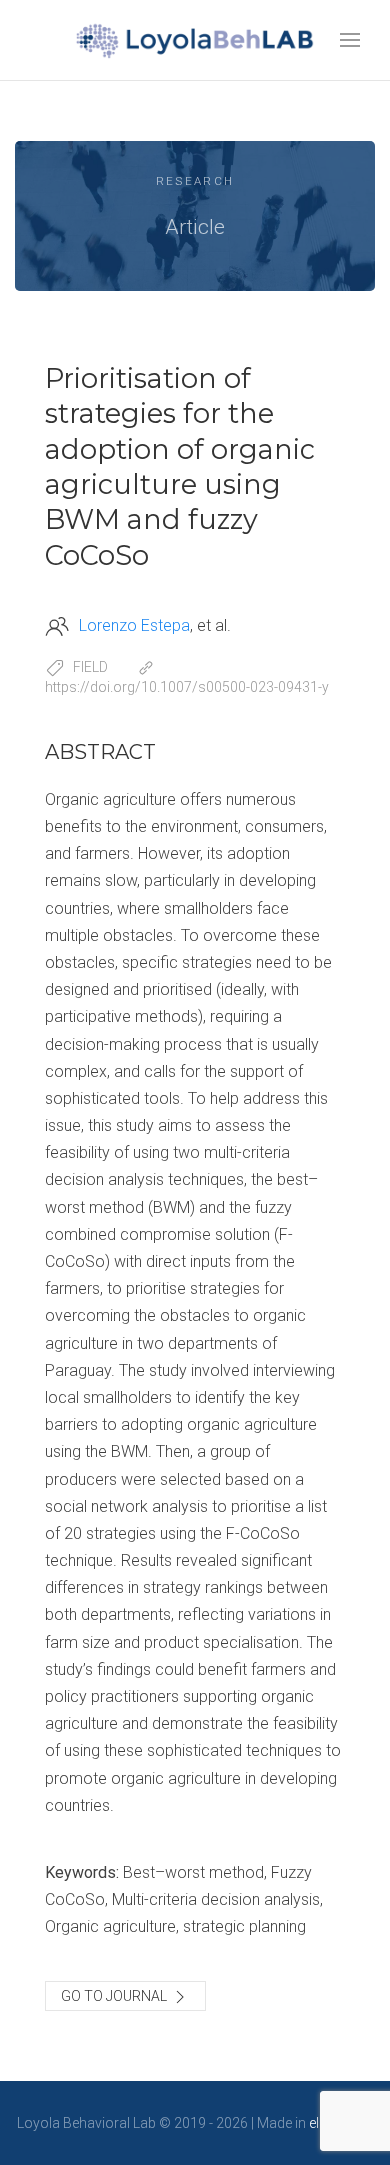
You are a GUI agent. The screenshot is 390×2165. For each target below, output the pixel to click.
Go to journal (115, 1996)
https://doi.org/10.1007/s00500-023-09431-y (187, 687)
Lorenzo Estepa (134, 625)
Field (90, 667)
